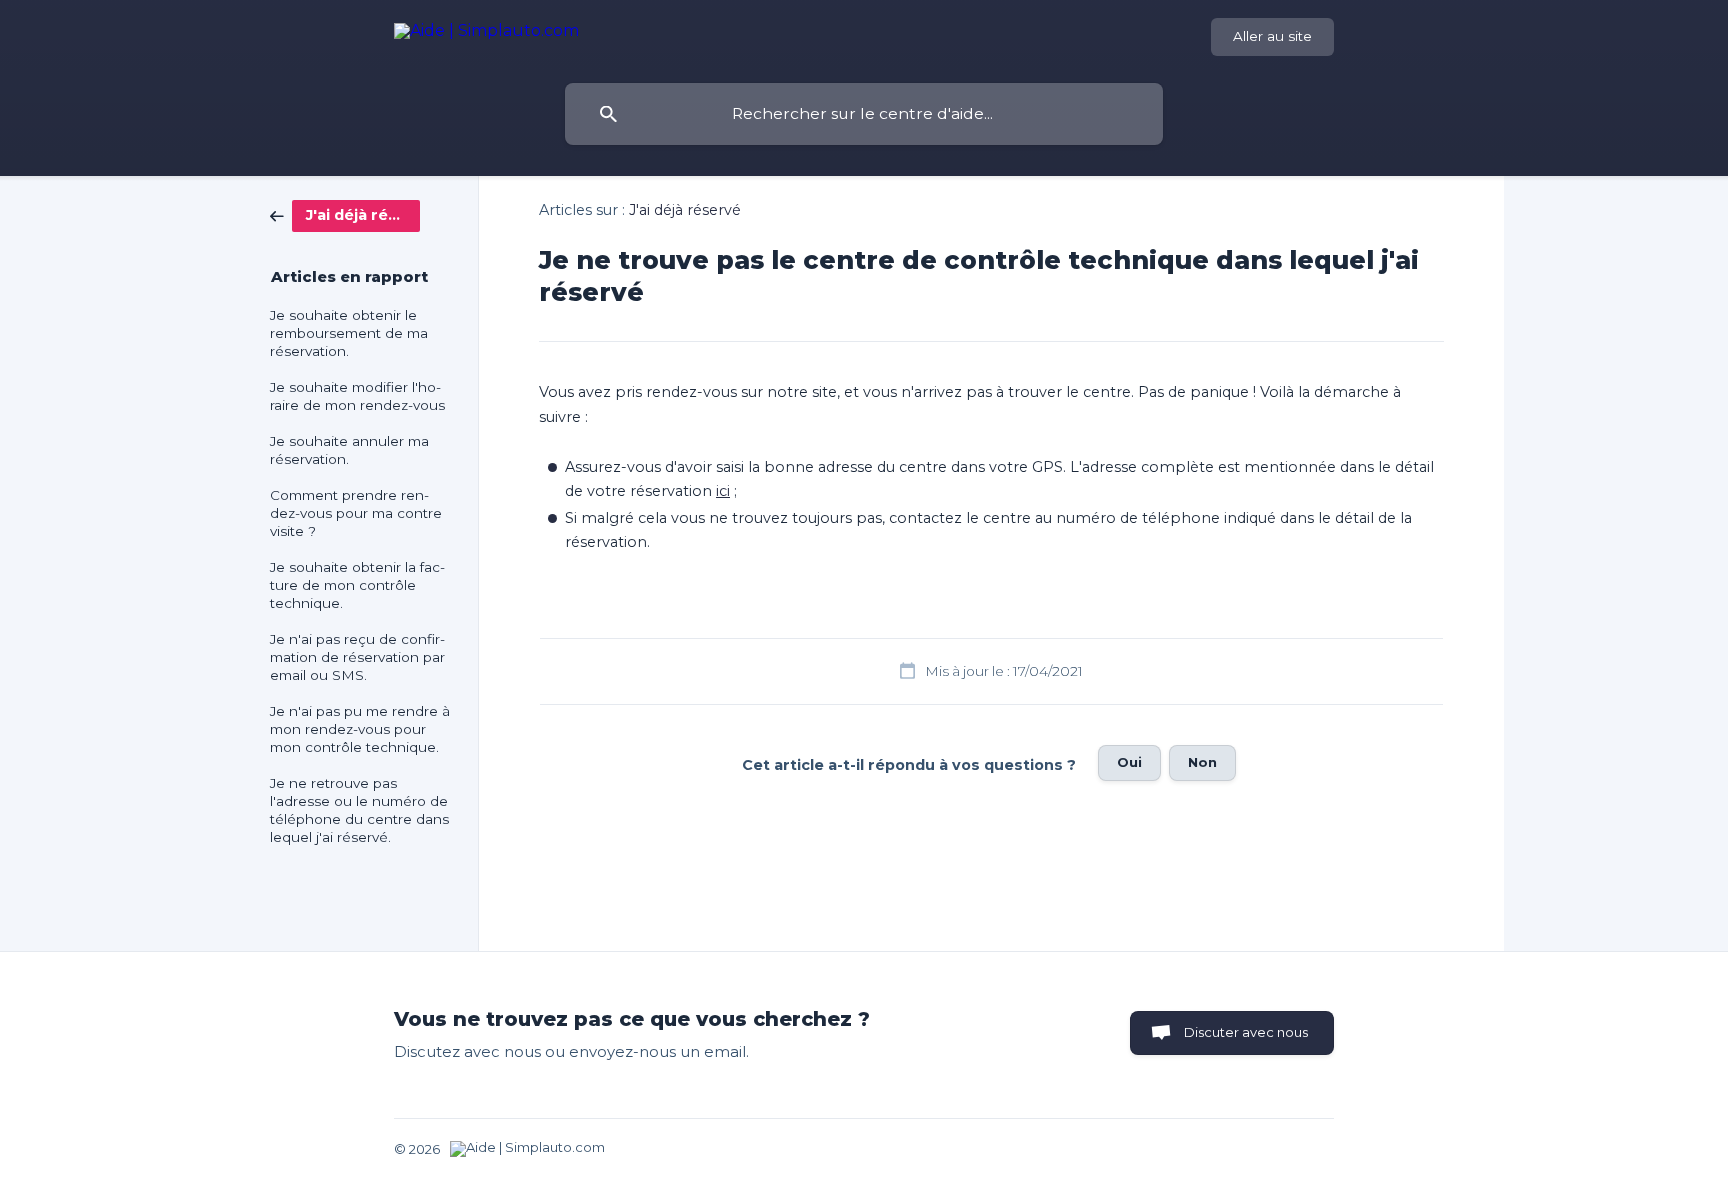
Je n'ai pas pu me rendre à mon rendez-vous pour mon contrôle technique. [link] (360, 729)
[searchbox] (864, 114)
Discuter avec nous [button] (1246, 1032)
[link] (345, 214)
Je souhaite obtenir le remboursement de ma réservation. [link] (349, 333)
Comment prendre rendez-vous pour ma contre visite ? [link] (356, 513)
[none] (486, 34)
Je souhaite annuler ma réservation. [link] (349, 450)
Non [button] (1202, 762)
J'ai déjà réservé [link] (685, 210)
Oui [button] (1129, 762)
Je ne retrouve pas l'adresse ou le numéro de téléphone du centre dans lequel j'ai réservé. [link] (359, 810)
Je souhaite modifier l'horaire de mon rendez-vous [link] (357, 396)
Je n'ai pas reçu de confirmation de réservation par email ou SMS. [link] (357, 657)
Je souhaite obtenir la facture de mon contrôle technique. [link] (357, 585)
